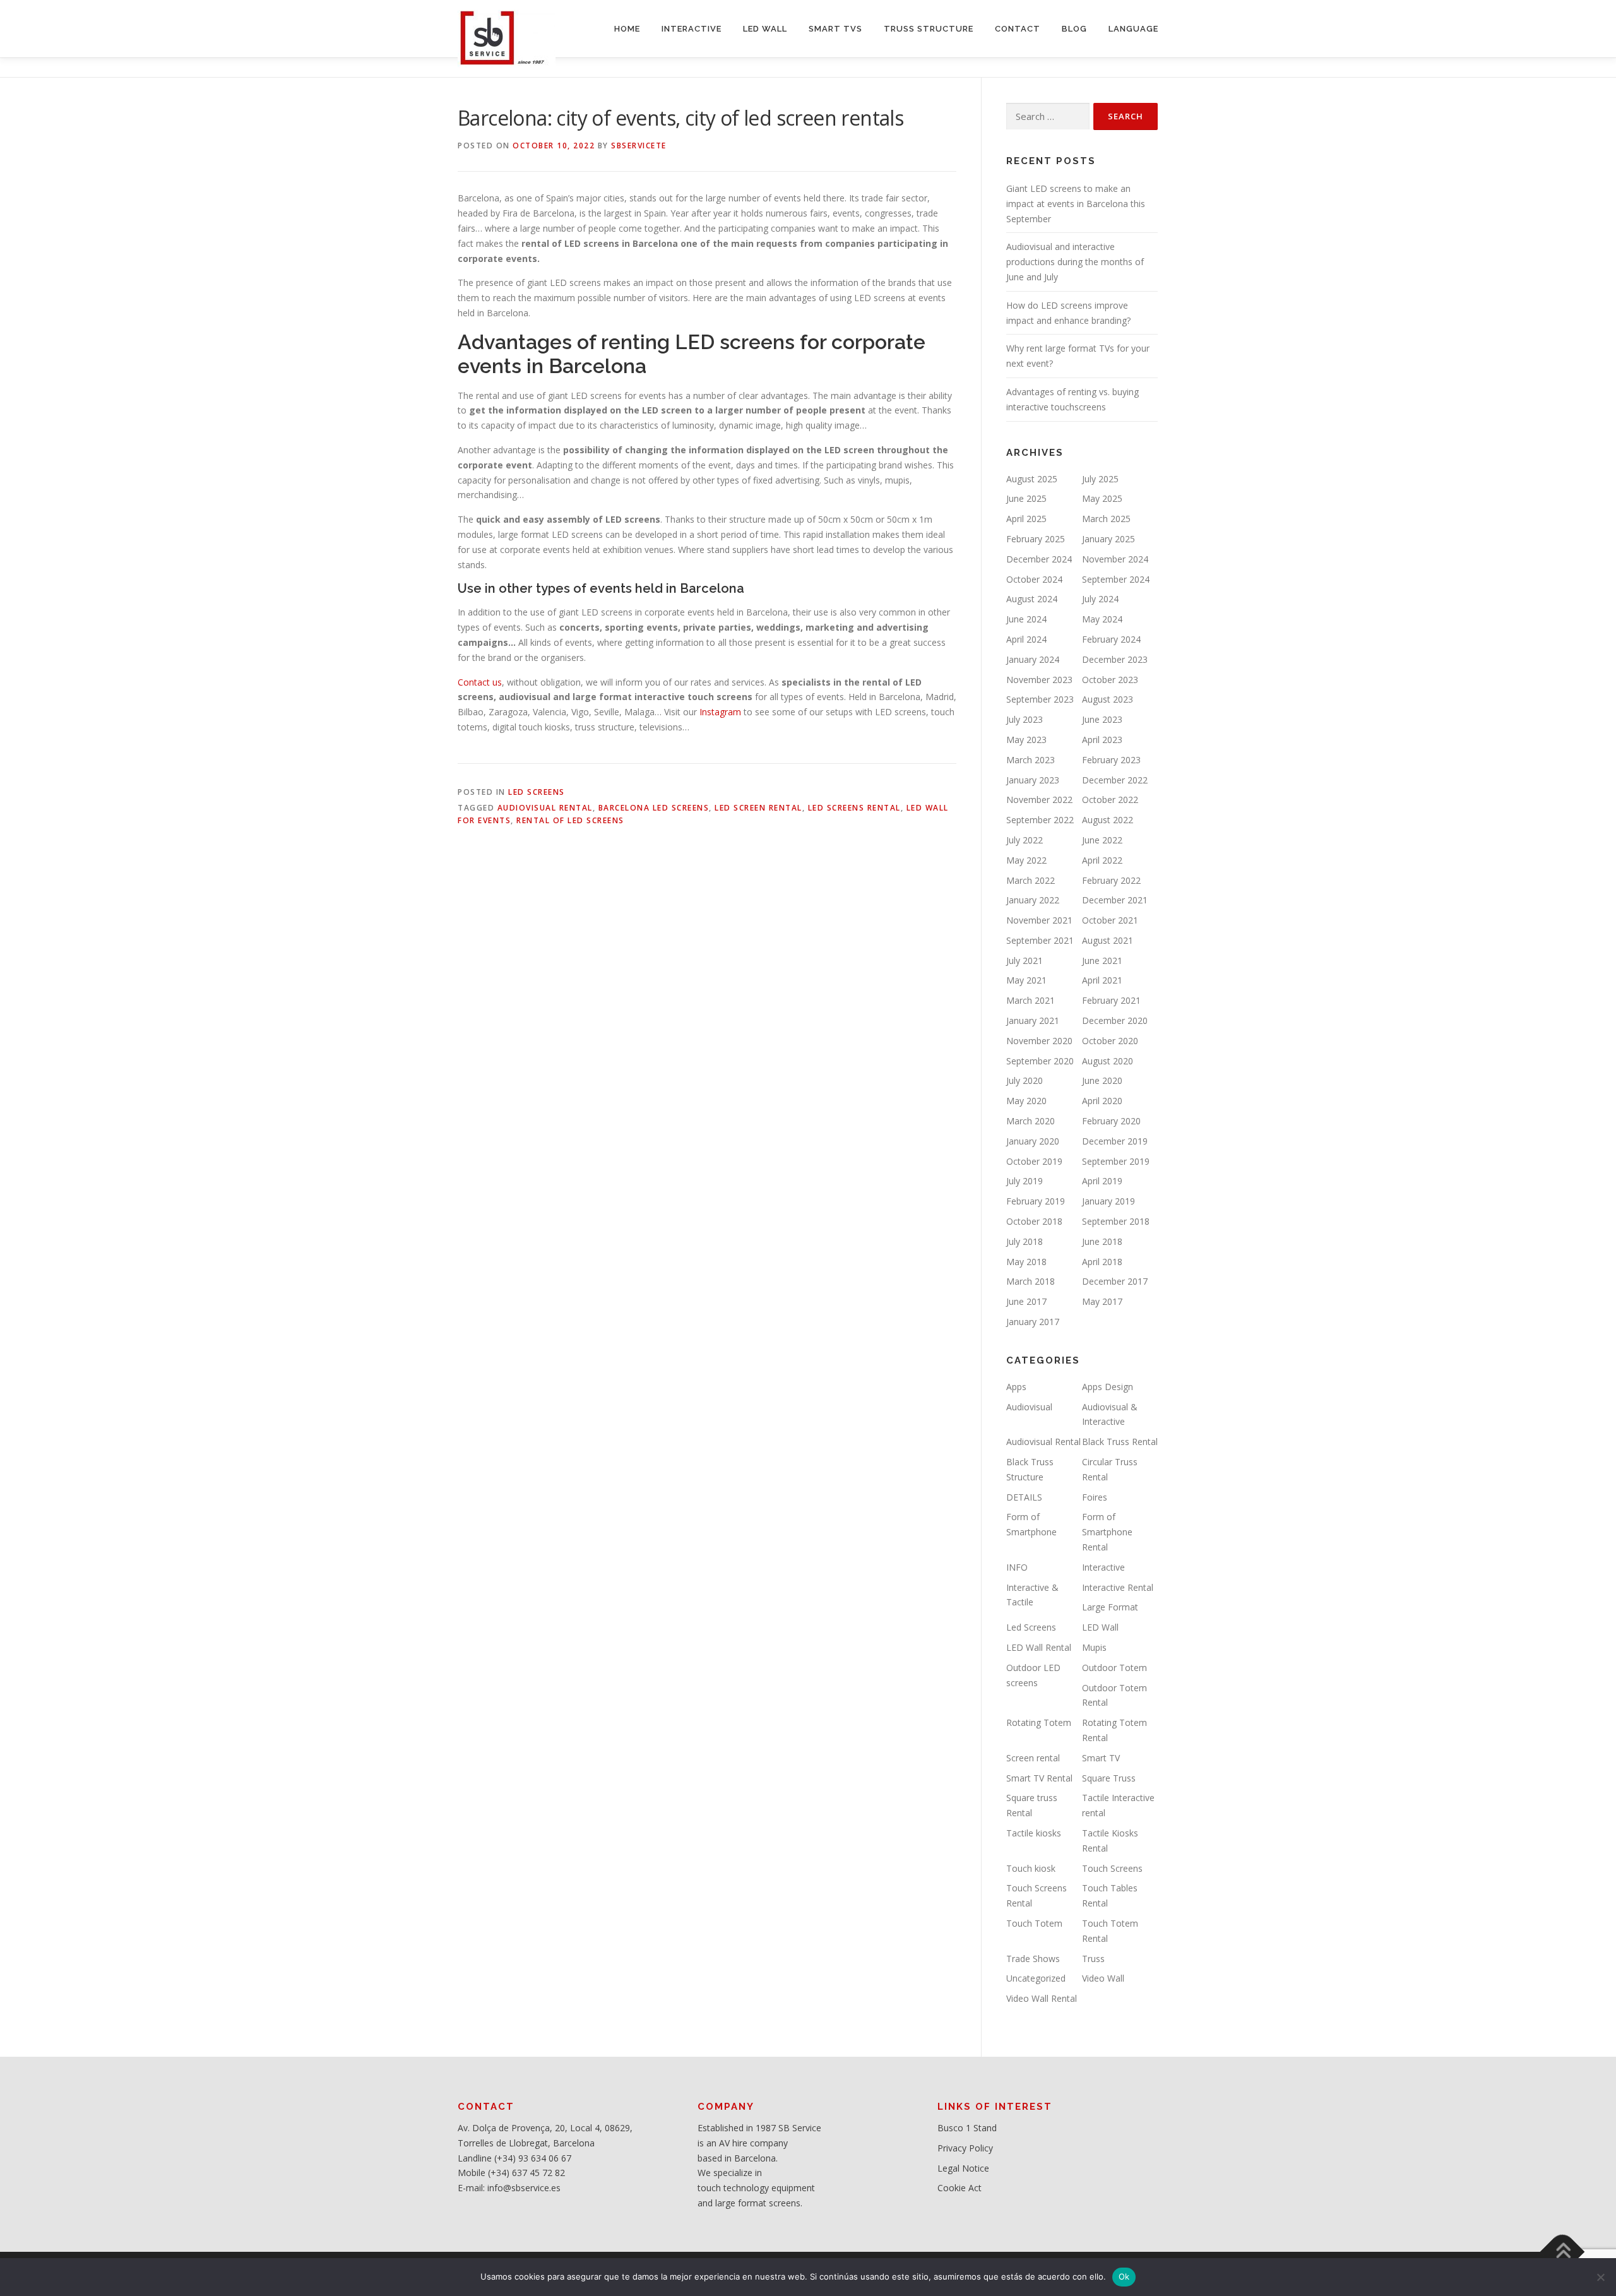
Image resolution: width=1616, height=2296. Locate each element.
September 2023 (1040, 699)
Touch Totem (1034, 1923)
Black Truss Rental (1120, 1442)
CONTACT (1018, 29)
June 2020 (1102, 1080)
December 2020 (1115, 1020)
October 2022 (1110, 800)
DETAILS (1024, 1497)
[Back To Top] (1563, 2251)
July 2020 (1025, 1080)
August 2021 (1108, 940)
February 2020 (1111, 1121)
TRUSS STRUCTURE (929, 29)
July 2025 (1100, 479)
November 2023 (1039, 680)
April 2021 (1102, 980)
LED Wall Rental (1039, 1647)
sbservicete (639, 146)
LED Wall (1100, 1627)
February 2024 (1111, 639)
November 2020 (1039, 1041)
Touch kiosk (1031, 1868)
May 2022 (1026, 860)
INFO (1017, 1567)
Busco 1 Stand (967, 2128)
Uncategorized (1036, 1978)
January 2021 (1033, 1020)
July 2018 (1025, 1241)
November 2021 (1039, 920)
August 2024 (1032, 599)
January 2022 (1033, 900)
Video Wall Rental (1042, 1998)
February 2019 (1036, 1201)
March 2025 (1106, 519)
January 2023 (1033, 780)
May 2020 (1026, 1101)
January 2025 (1108, 539)
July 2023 (1025, 719)
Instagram (720, 712)
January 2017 (1033, 1322)
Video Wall (1103, 1978)
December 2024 (1039, 559)
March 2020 (1031, 1121)
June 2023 (1102, 719)
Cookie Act (959, 2188)
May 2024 (1102, 619)
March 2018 (1031, 1281)
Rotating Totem (1039, 1722)
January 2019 (1108, 1201)
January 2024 (1033, 659)
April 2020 (1102, 1101)
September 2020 (1040, 1061)
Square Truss (1109, 1778)
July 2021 (1025, 961)
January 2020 (1033, 1141)
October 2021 (1110, 920)
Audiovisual (1029, 1407)
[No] (1600, 2277)
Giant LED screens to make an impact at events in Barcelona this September (1076, 204)
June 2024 (1026, 619)
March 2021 (1031, 1000)
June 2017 (1026, 1301)
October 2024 (1034, 579)
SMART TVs (835, 29)
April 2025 (1026, 519)
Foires (1095, 1497)
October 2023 (1110, 680)
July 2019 (1025, 1181)
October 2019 (1034, 1161)
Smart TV (1101, 1758)
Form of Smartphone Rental (1107, 1532)
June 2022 (1102, 840)
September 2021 (1040, 940)
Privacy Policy (965, 2148)
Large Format (1110, 1607)
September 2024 (1116, 579)
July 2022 (1025, 840)
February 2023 (1111, 760)
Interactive (1103, 1567)
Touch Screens (1112, 1868)
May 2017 (1102, 1301)
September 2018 (1116, 1221)
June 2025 (1026, 498)
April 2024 (1026, 639)
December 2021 (1115, 900)
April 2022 (1102, 860)
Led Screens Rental (854, 808)
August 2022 (1108, 820)
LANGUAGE (1133, 29)
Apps (1016, 1387)
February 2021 (1111, 1000)
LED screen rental (758, 808)
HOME (627, 29)
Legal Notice (963, 2168)
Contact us (480, 682)
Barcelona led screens (654, 808)
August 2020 (1108, 1061)
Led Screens (537, 792)
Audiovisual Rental (545, 808)
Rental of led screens (570, 820)
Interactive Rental (1118, 1587)
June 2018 (1102, 1241)
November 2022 (1039, 800)
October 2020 (1110, 1041)
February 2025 (1036, 539)
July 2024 (1100, 599)
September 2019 (1116, 1161)
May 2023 (1026, 740)
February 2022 (1111, 880)
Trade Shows (1033, 1959)
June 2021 (1102, 961)
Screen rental (1033, 1758)
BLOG (1074, 29)
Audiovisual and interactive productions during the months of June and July (1075, 262)
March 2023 (1031, 760)
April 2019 (1102, 1181)
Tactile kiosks (1034, 1833)
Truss (1093, 1959)
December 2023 (1115, 659)
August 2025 (1032, 479)
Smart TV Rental (1039, 1778)
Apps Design (1108, 1387)
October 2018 (1034, 1221)
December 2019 (1115, 1141)
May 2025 (1102, 498)
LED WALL (765, 29)
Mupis (1094, 1647)
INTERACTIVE (692, 29)
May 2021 (1026, 980)
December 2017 (1115, 1281)
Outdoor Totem (1114, 1668)
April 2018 (1102, 1262)
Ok (1124, 2276)
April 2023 (1102, 740)
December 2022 (1115, 780)
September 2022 (1040, 820)
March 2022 (1031, 880)
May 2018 (1026, 1262)
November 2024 (1115, 559)
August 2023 (1108, 699)
